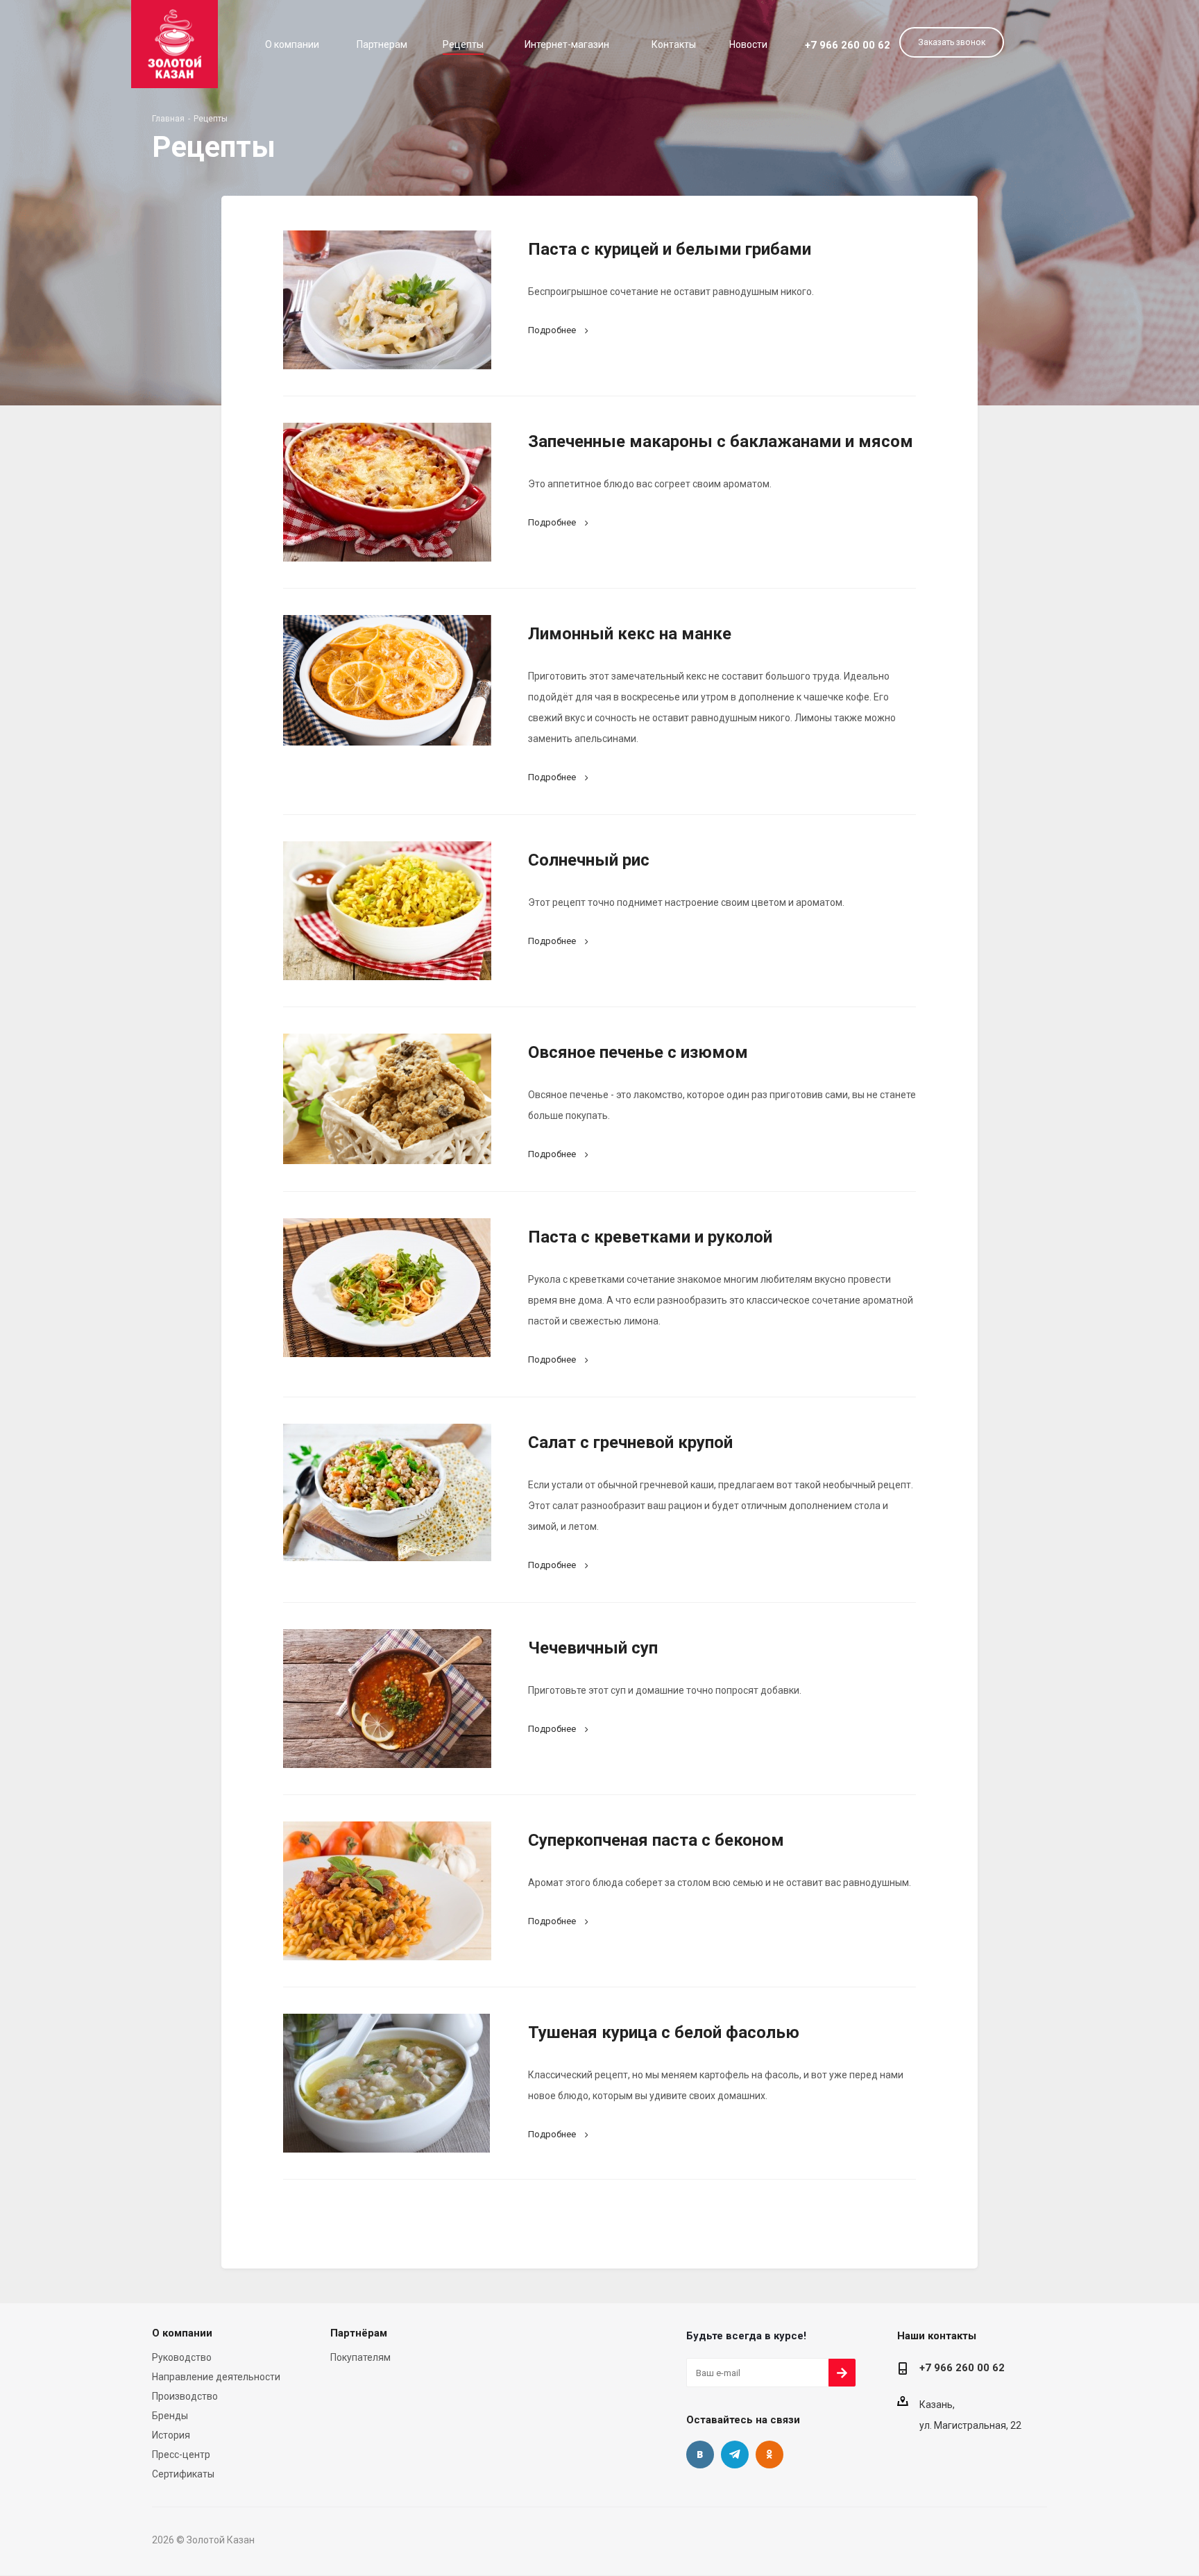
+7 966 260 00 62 (848, 45)
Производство (185, 2396)
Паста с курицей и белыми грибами (670, 249)
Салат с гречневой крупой (630, 1442)
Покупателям (360, 2357)
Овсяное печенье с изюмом (638, 1052)
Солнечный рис (589, 860)
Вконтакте (700, 2455)
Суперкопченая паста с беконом (656, 1840)
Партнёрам (359, 2333)
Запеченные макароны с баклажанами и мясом (721, 441)
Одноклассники (769, 2455)
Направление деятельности (216, 2377)
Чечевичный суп (593, 1648)
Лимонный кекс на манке (630, 634)
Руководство (182, 2357)
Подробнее (552, 330)
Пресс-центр (181, 2455)
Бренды (170, 2416)
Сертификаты (183, 2474)
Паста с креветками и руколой (650, 1237)
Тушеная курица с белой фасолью (664, 2032)
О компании (182, 2333)
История (171, 2435)
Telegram (735, 2455)
